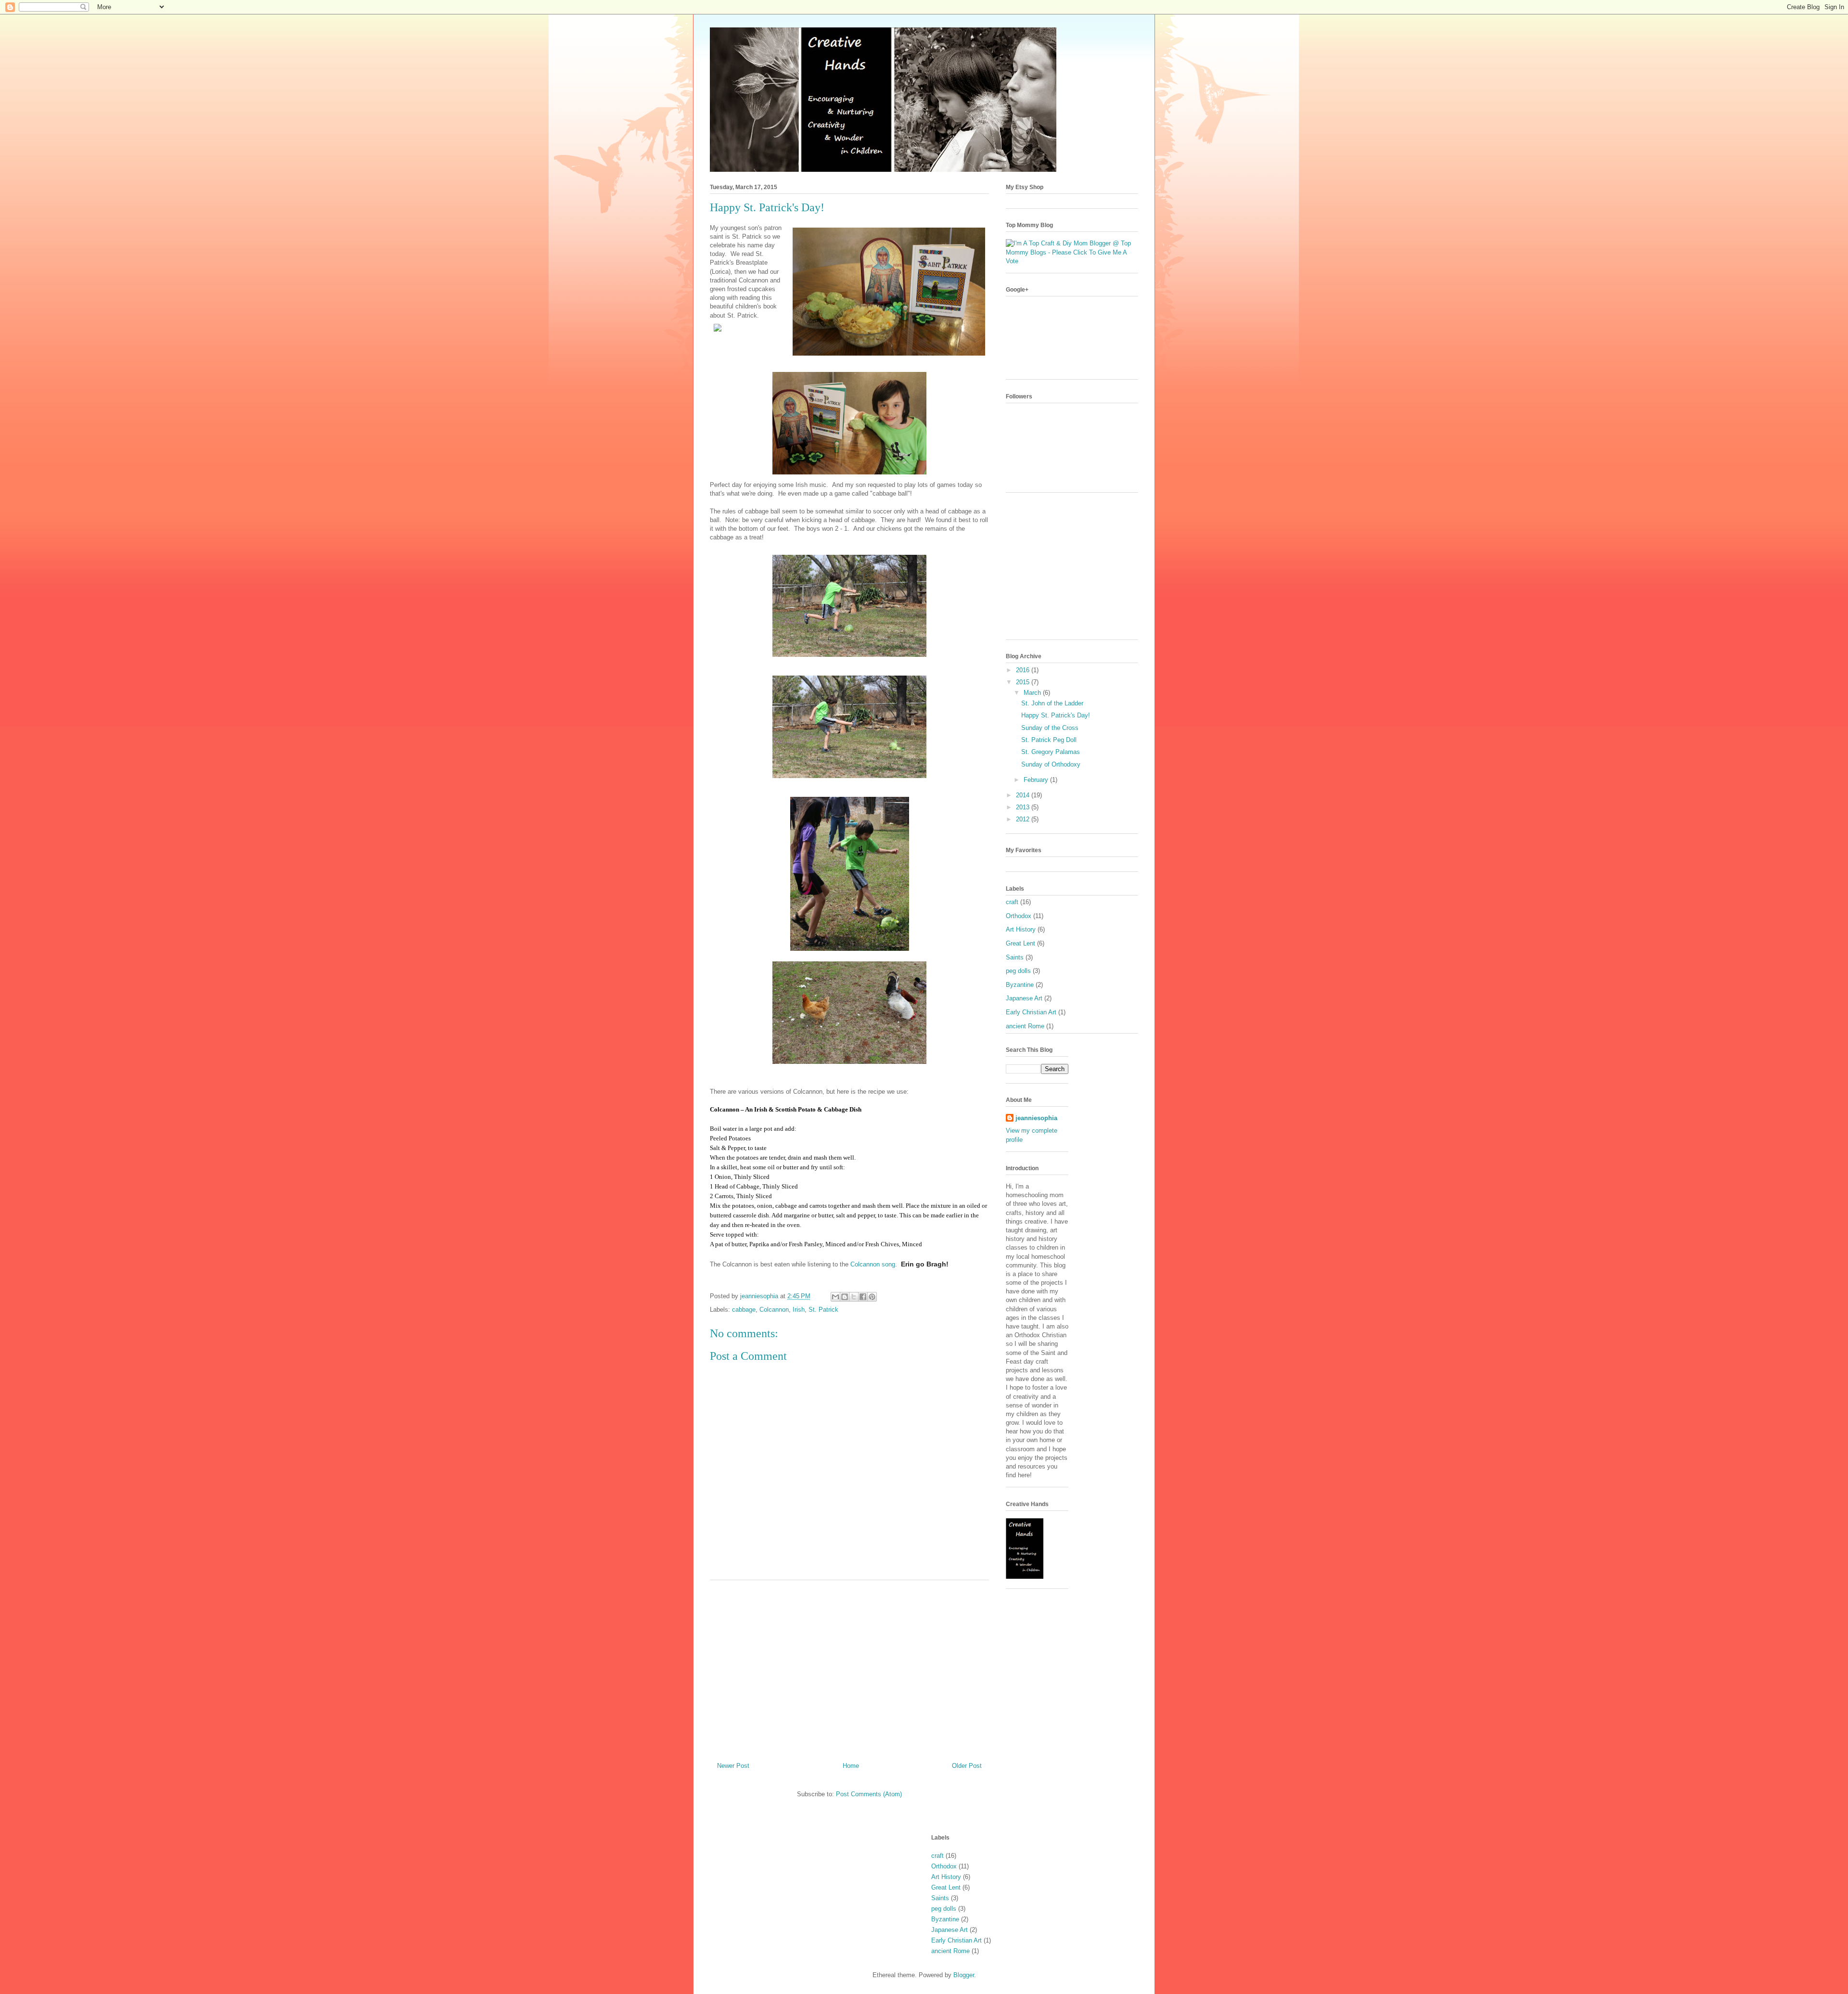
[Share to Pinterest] (872, 1297)
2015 (1024, 682)
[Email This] (835, 1297)
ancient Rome (1025, 1026)
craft (1012, 902)
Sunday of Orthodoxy (1051, 764)
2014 (1024, 795)
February (1037, 780)
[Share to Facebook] (863, 1297)
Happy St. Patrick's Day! (1056, 715)
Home (851, 1766)
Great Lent (1020, 943)
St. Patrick (823, 1310)
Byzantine (1020, 985)
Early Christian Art (1031, 1012)
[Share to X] (854, 1297)
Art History (1021, 929)
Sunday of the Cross (1050, 728)
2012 (1024, 819)
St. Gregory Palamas (1051, 752)
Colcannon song (873, 1264)
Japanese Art (1024, 998)
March (1033, 693)
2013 (1024, 807)
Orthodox (1019, 916)
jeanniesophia (1036, 1118)
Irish (799, 1310)
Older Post (967, 1766)
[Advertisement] (849, 1667)
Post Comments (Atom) (869, 1794)
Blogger (964, 1975)
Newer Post (733, 1766)
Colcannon (774, 1310)
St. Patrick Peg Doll (1049, 740)
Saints (1015, 957)
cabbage (744, 1310)
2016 (1024, 670)
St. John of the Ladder (1052, 703)
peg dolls (1018, 971)
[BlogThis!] (845, 1297)
